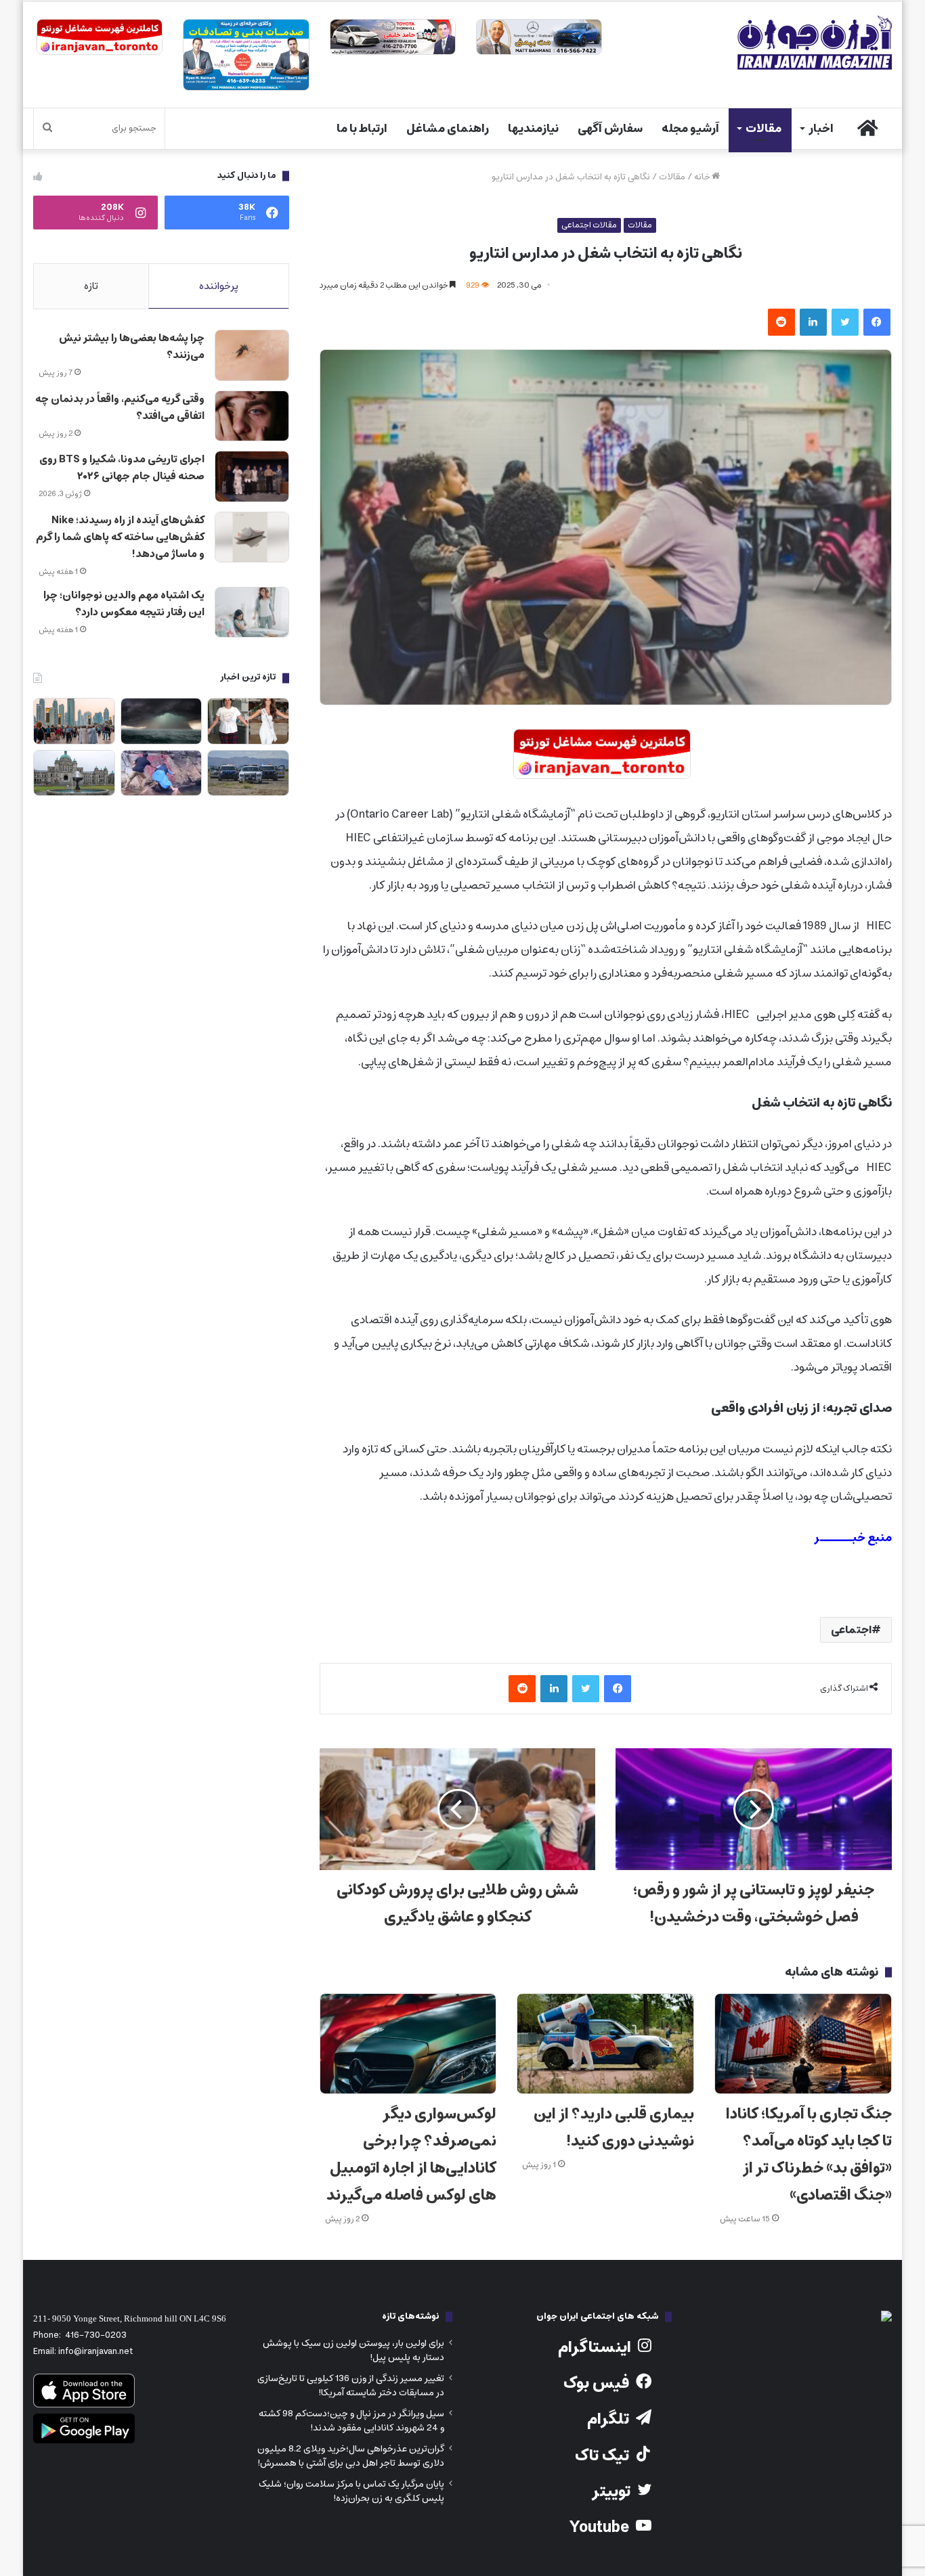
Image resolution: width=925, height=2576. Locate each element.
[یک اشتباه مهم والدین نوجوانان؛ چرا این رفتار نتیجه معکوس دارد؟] (252, 613)
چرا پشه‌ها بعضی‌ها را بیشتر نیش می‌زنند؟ (132, 347)
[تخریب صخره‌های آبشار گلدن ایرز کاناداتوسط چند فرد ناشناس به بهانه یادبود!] (162, 773)
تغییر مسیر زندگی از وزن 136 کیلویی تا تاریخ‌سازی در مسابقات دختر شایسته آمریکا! (351, 2385)
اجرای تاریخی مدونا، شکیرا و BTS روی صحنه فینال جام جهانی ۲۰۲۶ (122, 468)
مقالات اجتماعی (589, 225)
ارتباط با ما (362, 129)
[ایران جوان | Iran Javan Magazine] (815, 43)
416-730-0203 (96, 2335)
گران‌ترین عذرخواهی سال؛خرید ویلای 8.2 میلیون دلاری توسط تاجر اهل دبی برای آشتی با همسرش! (351, 2456)
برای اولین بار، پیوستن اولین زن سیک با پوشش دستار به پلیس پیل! (353, 2350)
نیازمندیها (533, 129)
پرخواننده (219, 286)
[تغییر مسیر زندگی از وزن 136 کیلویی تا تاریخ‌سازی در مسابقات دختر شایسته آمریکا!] (248, 721)
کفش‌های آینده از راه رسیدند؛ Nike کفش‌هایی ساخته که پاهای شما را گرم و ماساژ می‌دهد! (120, 537)
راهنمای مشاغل (448, 129)
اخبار (821, 129)
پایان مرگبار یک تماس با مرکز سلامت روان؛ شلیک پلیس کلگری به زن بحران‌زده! (351, 2491)
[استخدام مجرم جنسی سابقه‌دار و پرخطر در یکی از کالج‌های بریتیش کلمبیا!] (74, 773)
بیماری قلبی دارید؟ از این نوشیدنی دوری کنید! (614, 2128)
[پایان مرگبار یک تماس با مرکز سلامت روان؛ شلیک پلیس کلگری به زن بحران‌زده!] (248, 773)
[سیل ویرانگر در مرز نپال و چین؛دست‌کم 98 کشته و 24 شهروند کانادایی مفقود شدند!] (162, 721)
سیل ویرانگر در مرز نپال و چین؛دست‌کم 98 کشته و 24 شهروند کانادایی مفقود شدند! (351, 2421)
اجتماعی (851, 1630)
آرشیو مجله (690, 129)
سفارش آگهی (610, 129)
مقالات (763, 129)
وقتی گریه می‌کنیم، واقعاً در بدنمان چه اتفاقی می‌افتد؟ (120, 407)
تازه (91, 286)
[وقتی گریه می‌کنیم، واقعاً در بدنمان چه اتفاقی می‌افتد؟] (252, 416)
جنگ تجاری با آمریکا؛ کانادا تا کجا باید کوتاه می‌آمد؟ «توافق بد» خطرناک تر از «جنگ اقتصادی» (809, 2155)
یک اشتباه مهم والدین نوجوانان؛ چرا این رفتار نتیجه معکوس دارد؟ (124, 604)
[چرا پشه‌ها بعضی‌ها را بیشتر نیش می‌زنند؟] (252, 355)
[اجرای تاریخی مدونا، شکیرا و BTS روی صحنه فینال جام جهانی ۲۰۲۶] (252, 476)
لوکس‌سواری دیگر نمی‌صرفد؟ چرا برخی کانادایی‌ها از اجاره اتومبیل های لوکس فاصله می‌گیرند (411, 2155)
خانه (703, 177)
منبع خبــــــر (853, 1538)
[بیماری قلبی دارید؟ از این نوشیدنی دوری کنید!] (605, 2043)
